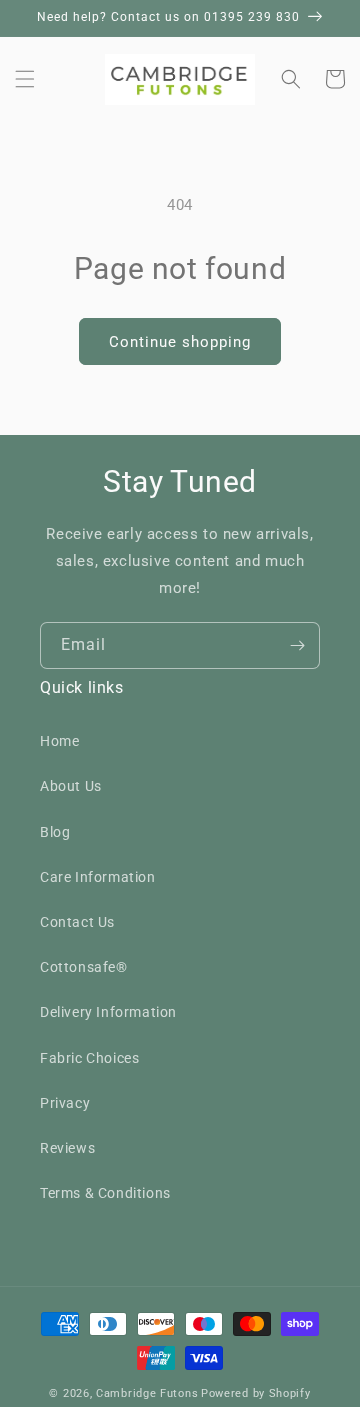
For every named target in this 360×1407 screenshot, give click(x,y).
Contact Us (77, 922)
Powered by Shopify (256, 1393)
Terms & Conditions (105, 1193)
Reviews (67, 1148)
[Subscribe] (297, 645)
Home (59, 741)
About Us (71, 786)
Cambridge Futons (147, 1393)
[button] (25, 79)
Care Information (98, 877)
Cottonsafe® (84, 967)
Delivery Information (108, 1012)
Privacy (65, 1103)
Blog (55, 832)
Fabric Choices (89, 1058)
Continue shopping (180, 342)
